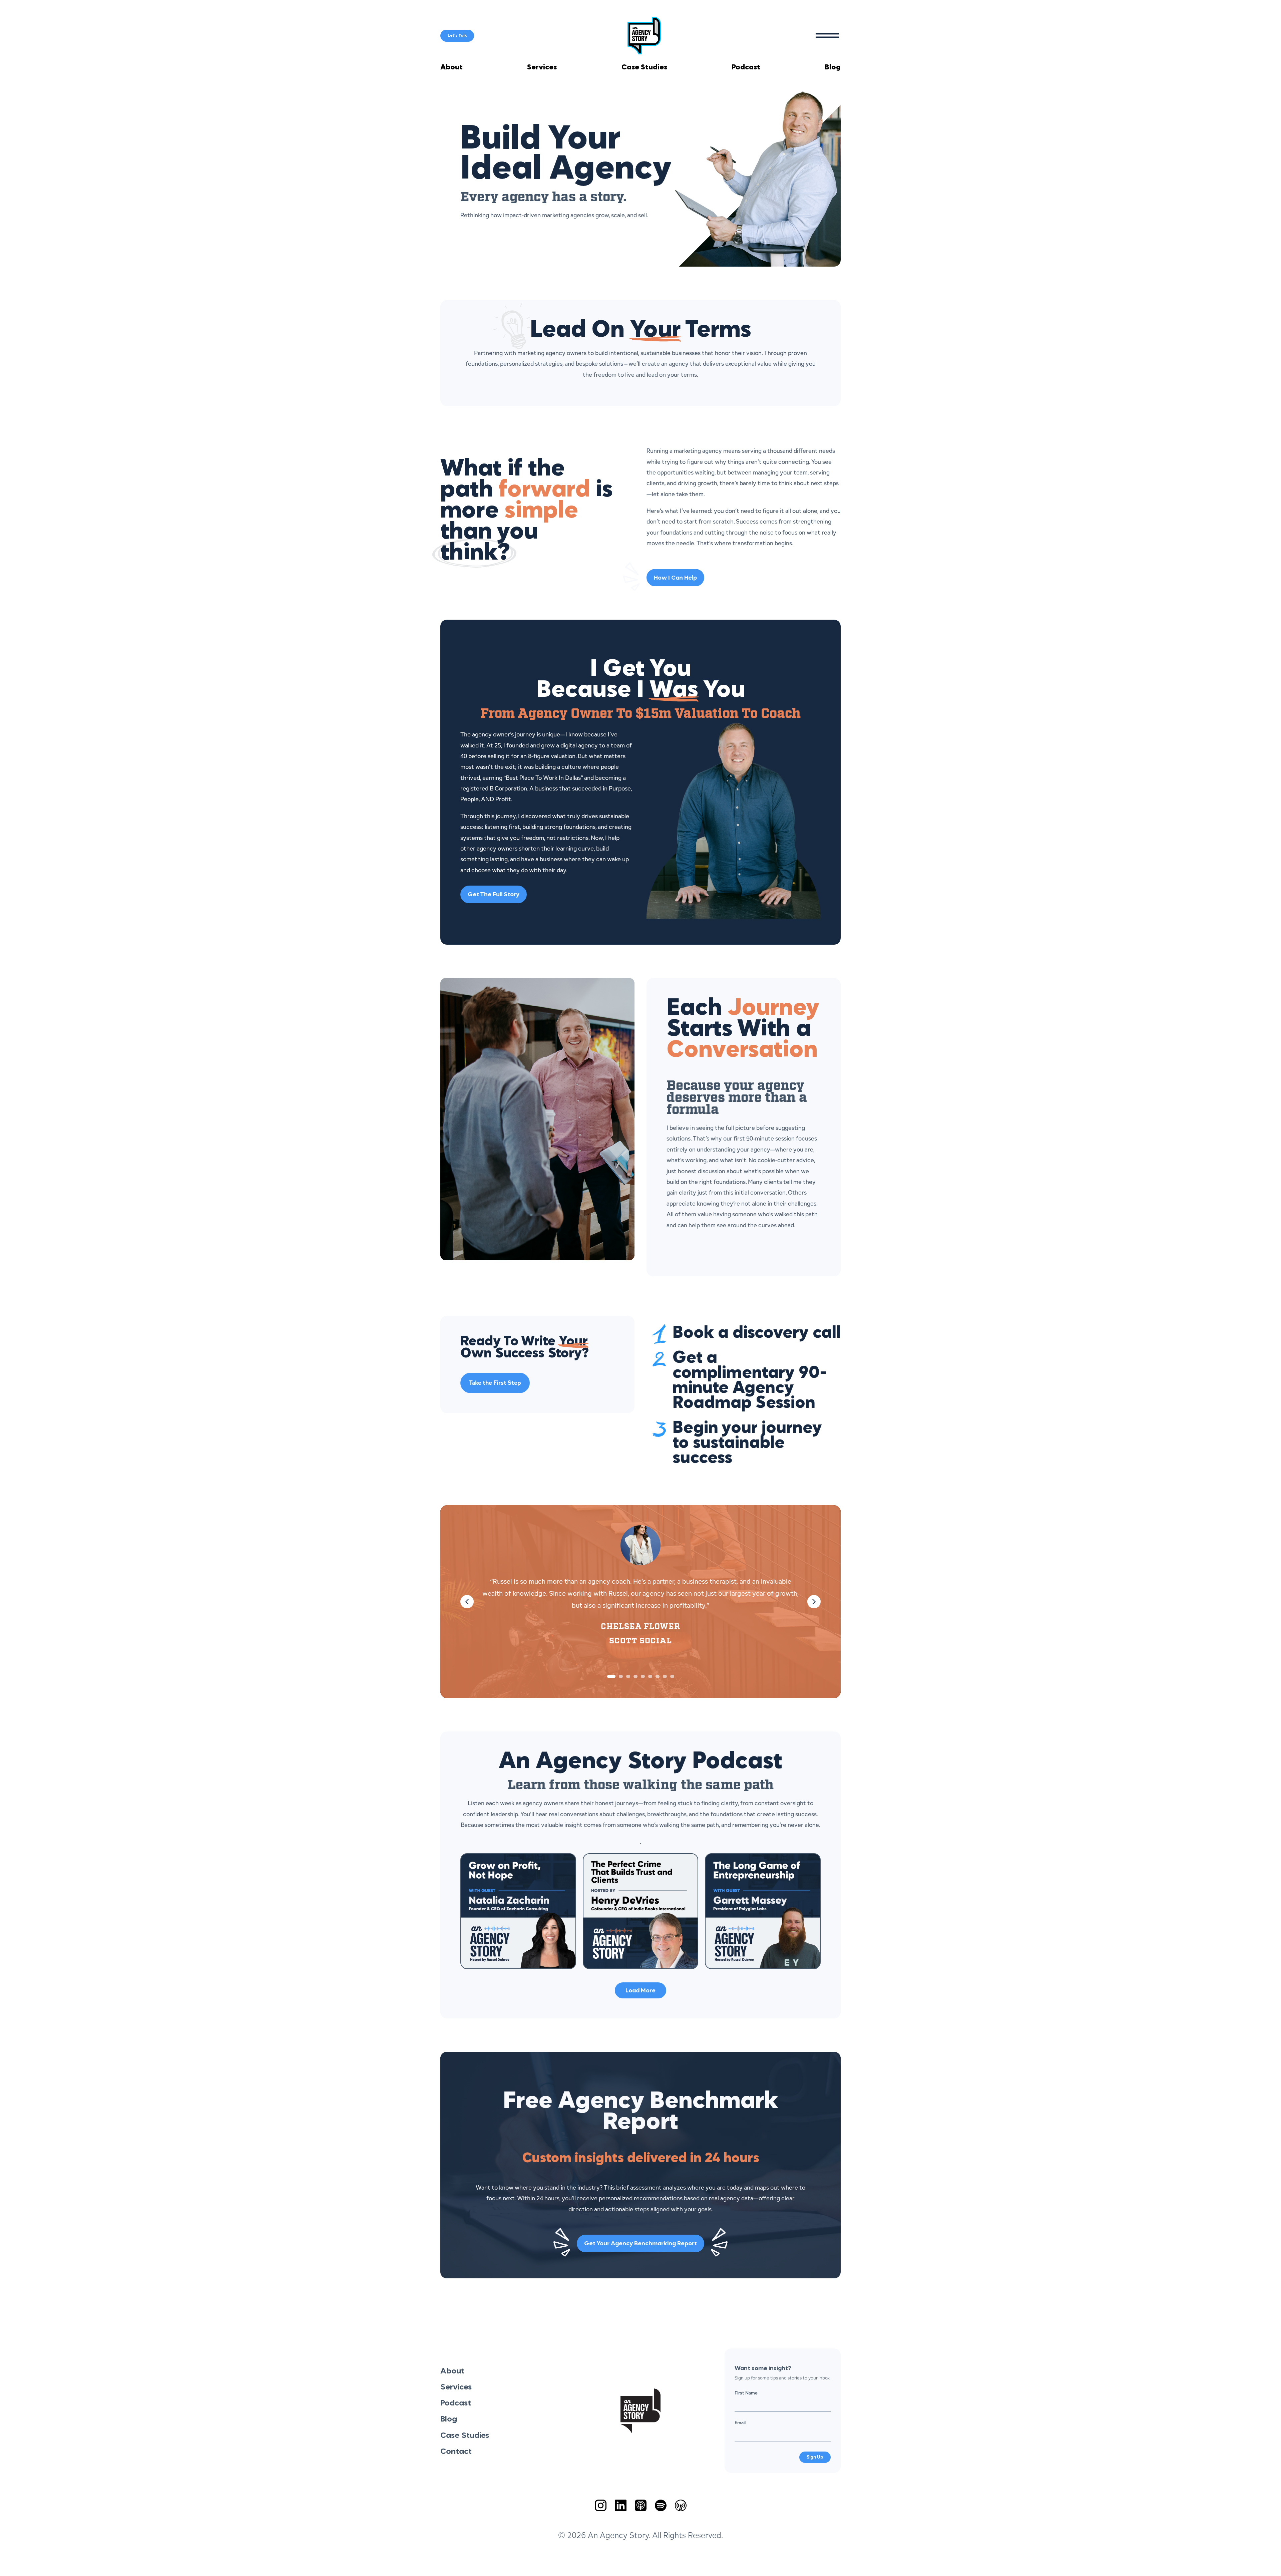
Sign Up (815, 2457)
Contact (456, 2452)
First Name (746, 2393)
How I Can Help (675, 578)
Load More (640, 1991)
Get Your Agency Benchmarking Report (640, 2244)
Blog (833, 67)
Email (740, 2423)
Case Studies (644, 67)
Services (542, 67)
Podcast (746, 67)
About (452, 67)
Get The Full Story (494, 895)
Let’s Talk (457, 36)
